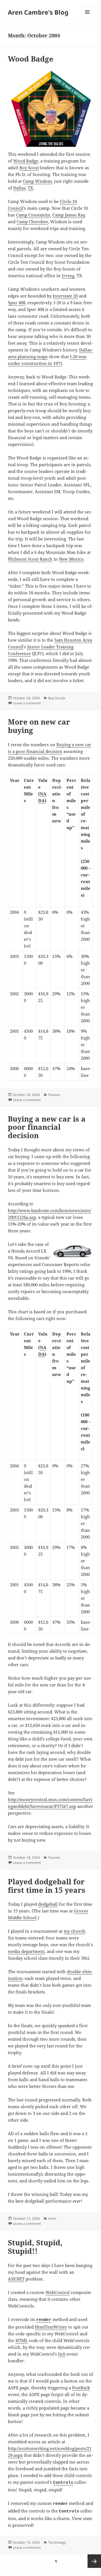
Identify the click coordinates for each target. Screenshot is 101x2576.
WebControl (58, 2292)
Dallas (19, 188)
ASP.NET (16, 2279)
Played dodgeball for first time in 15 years (47, 1886)
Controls (63, 2483)
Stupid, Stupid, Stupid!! (35, 2247)
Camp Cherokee (32, 222)
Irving (68, 276)
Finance (54, 1095)
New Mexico (71, 559)
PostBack (81, 2388)
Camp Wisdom (37, 181)
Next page (94, 2561)
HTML (22, 2340)
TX (30, 188)
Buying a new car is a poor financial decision (47, 1127)
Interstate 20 (65, 296)
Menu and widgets (87, 18)
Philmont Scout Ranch (30, 559)
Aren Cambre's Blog (38, 12)
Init (62, 2354)
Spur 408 (17, 303)
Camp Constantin (33, 215)
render (44, 2320)
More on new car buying (39, 726)
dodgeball (48, 1904)
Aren (52, 2219)
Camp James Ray (69, 215)
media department (26, 1951)
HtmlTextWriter (51, 2327)
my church (74, 1931)
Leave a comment (27, 703)
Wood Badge (31, 59)
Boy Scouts (57, 698)
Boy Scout (29, 168)
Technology (57, 2542)
